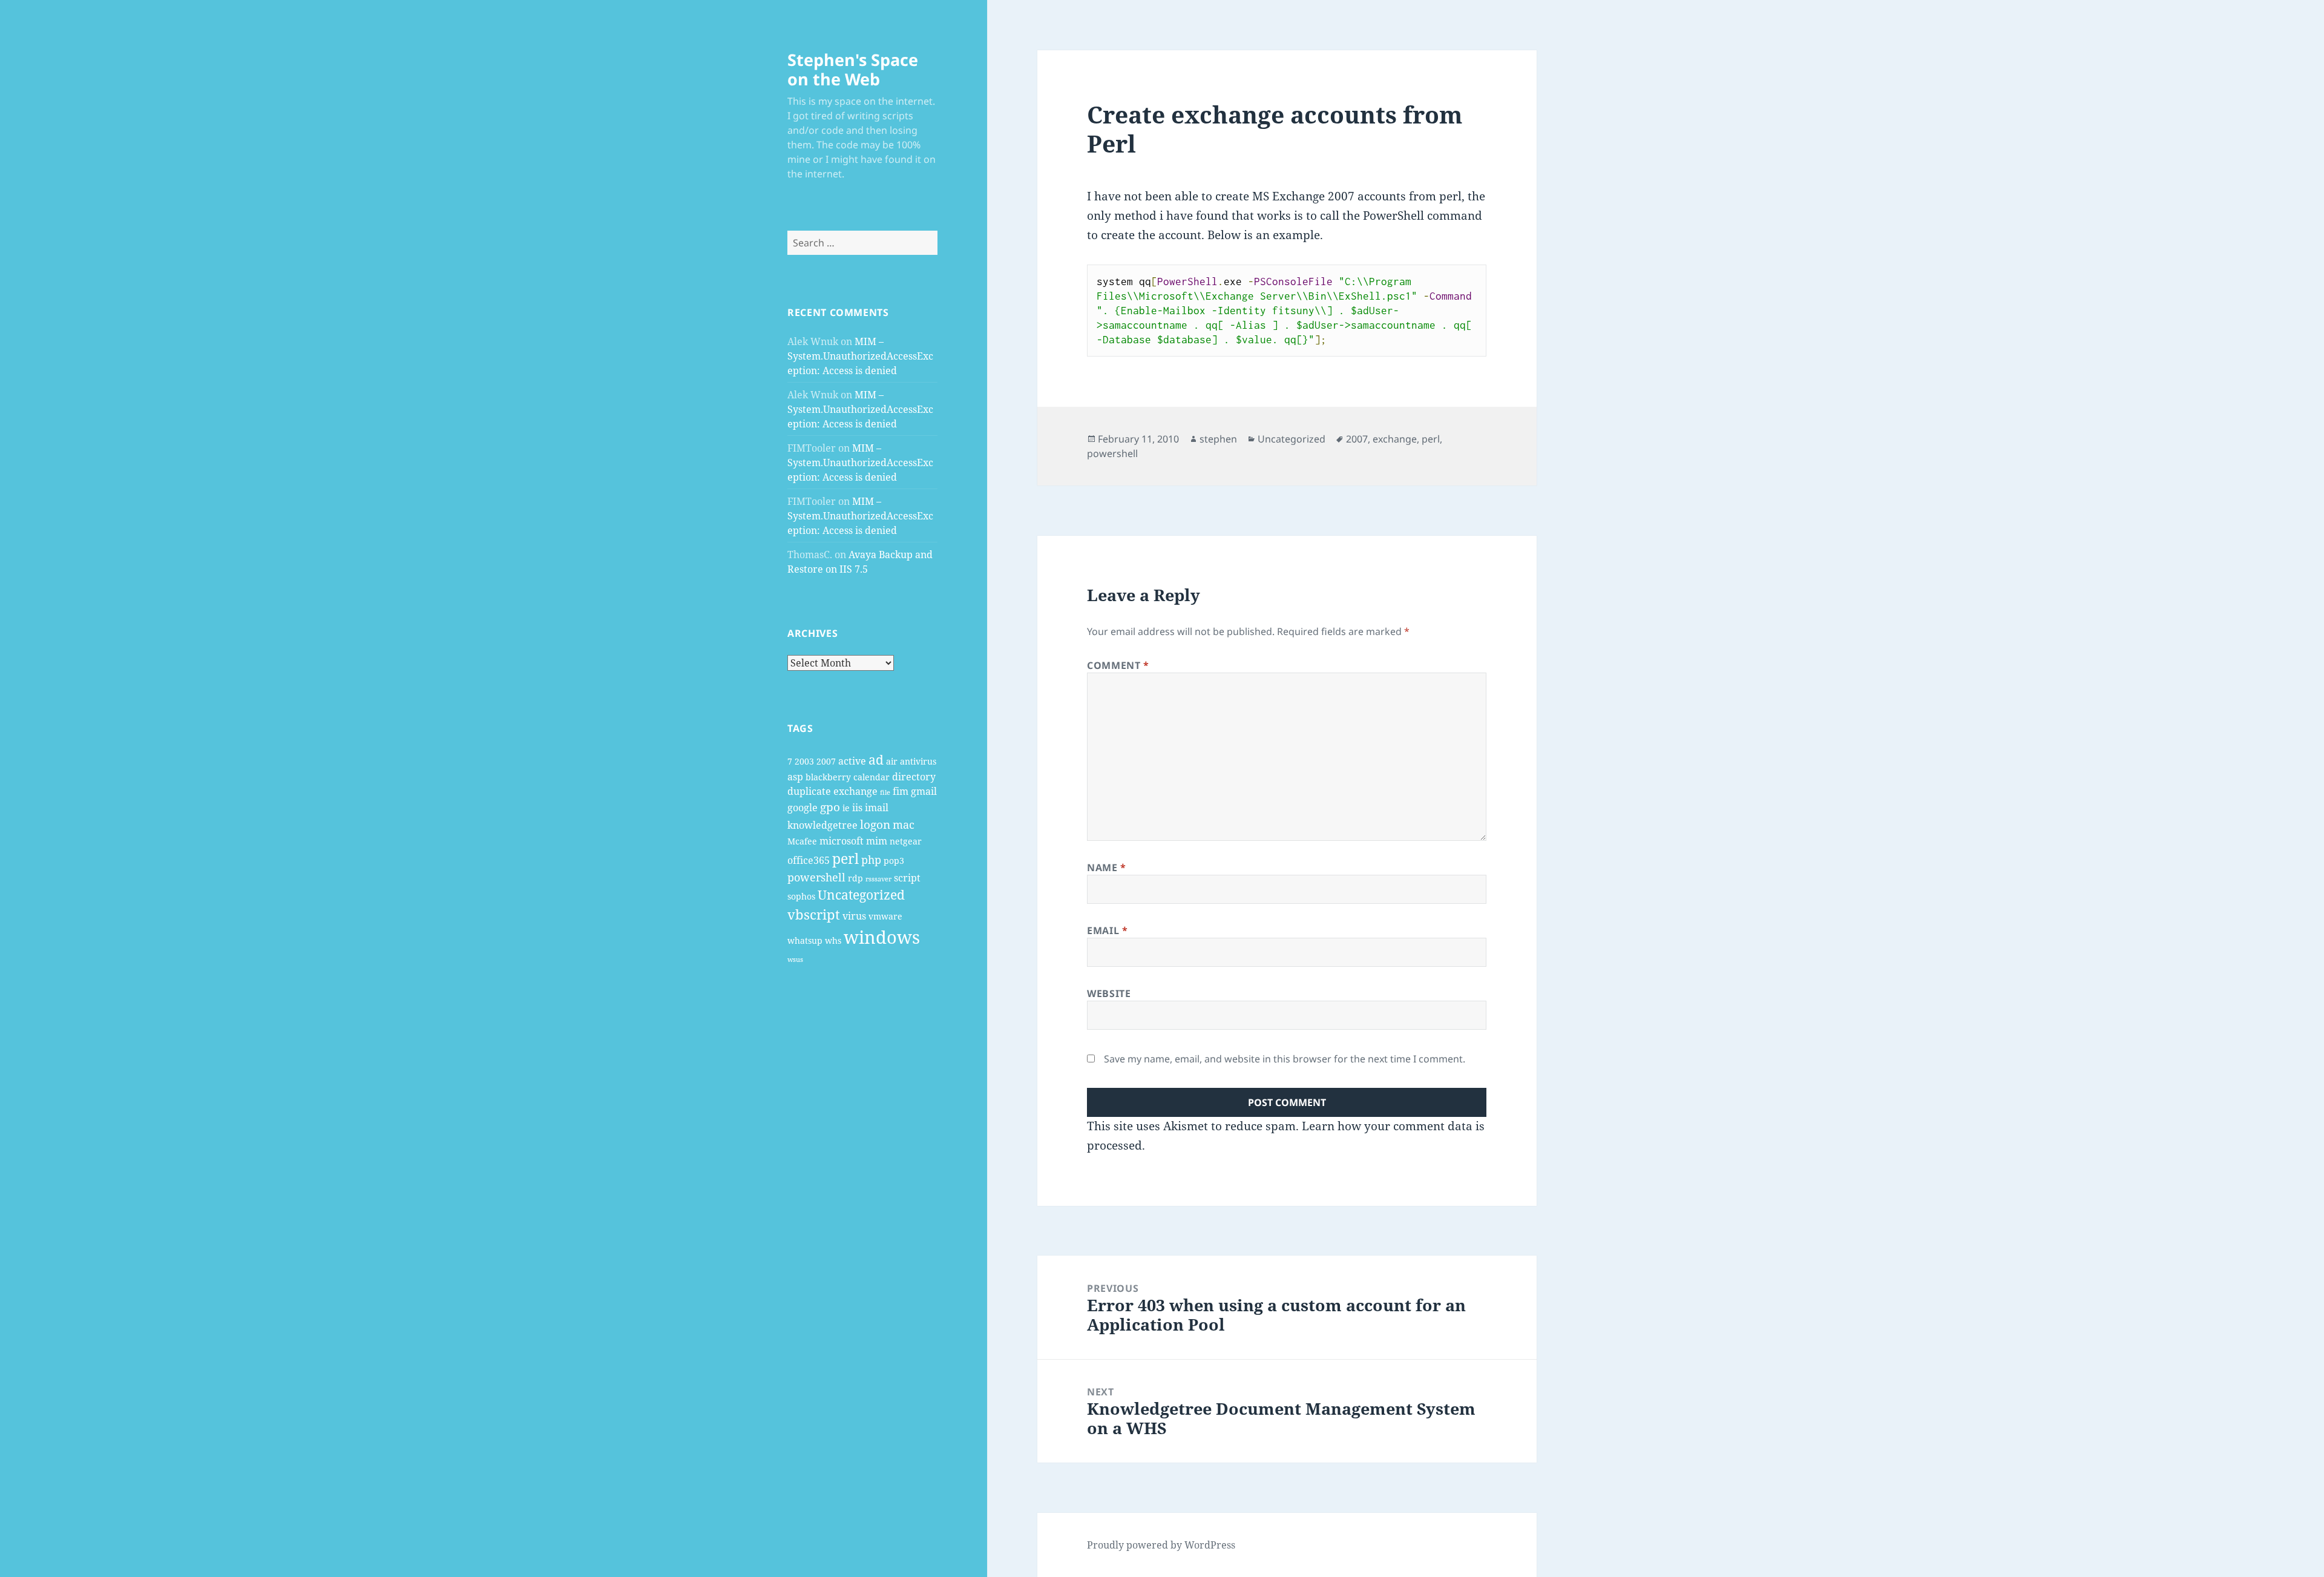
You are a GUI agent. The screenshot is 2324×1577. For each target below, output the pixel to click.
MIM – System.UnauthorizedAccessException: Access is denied (860, 356)
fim (901, 791)
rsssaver (878, 879)
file (885, 792)
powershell (816, 877)
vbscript (814, 914)
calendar (871, 777)
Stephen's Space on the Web (853, 69)
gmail (924, 791)
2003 (804, 761)
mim (877, 841)
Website (1109, 993)
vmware (885, 916)
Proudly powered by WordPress (1161, 1545)
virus (854, 916)
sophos (801, 896)
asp (795, 777)
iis (857, 808)
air (892, 761)
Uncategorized (861, 895)
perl (845, 858)
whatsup (805, 940)
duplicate (809, 791)
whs (833, 940)
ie (846, 808)
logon (875, 824)
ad (876, 759)
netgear (906, 841)
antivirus (918, 761)
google (803, 808)
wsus (795, 960)
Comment (1118, 665)
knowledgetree (822, 825)
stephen (1218, 439)
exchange (855, 791)
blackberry (828, 777)
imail (877, 808)
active (852, 761)
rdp (855, 878)
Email (1107, 930)
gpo (830, 807)
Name (1107, 868)
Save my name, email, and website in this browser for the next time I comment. (1285, 1059)
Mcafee (802, 841)
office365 (809, 860)
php (871, 860)
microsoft (842, 841)
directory (914, 777)
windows (882, 937)
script (907, 878)
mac (904, 825)
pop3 (894, 861)
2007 (826, 761)
